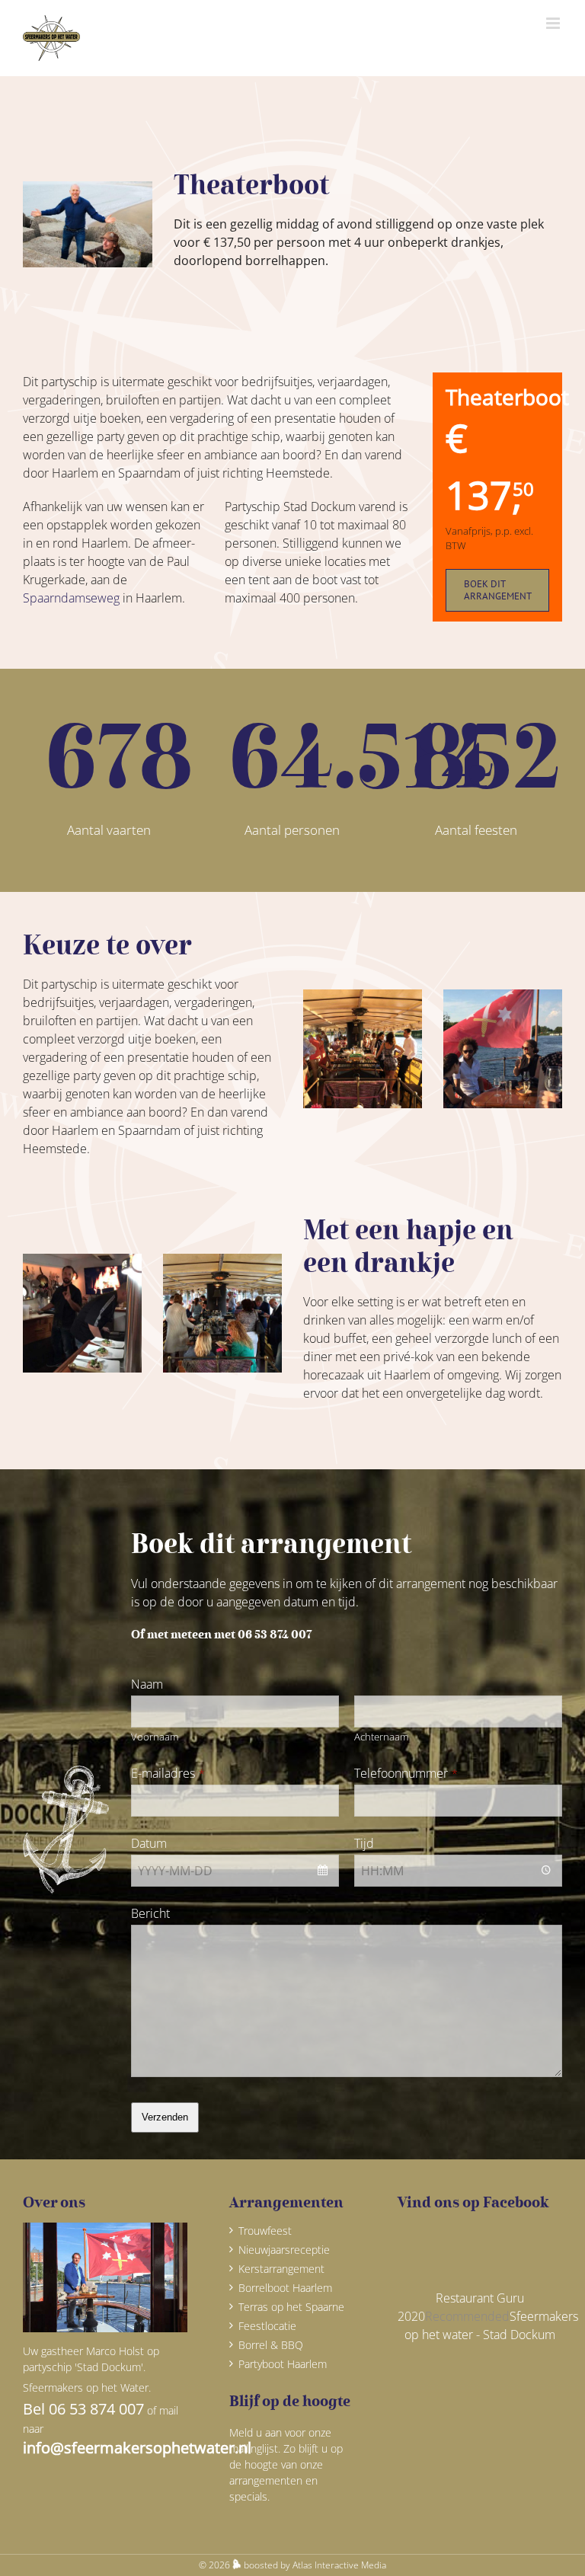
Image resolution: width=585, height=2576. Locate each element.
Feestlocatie (267, 2326)
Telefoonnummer (406, 1773)
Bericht (150, 1913)
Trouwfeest (265, 2231)
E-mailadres (168, 1773)
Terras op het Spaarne (291, 2307)
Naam (147, 1684)
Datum (149, 1843)
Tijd (364, 1843)
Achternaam (381, 1737)
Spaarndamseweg (71, 598)
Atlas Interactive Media (339, 2565)
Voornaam (155, 1737)
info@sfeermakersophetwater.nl (137, 2448)
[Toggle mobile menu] (554, 23)
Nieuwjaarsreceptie (284, 2250)
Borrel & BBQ (271, 2345)
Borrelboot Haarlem (285, 2288)
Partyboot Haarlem (283, 2364)
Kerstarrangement (281, 2269)
